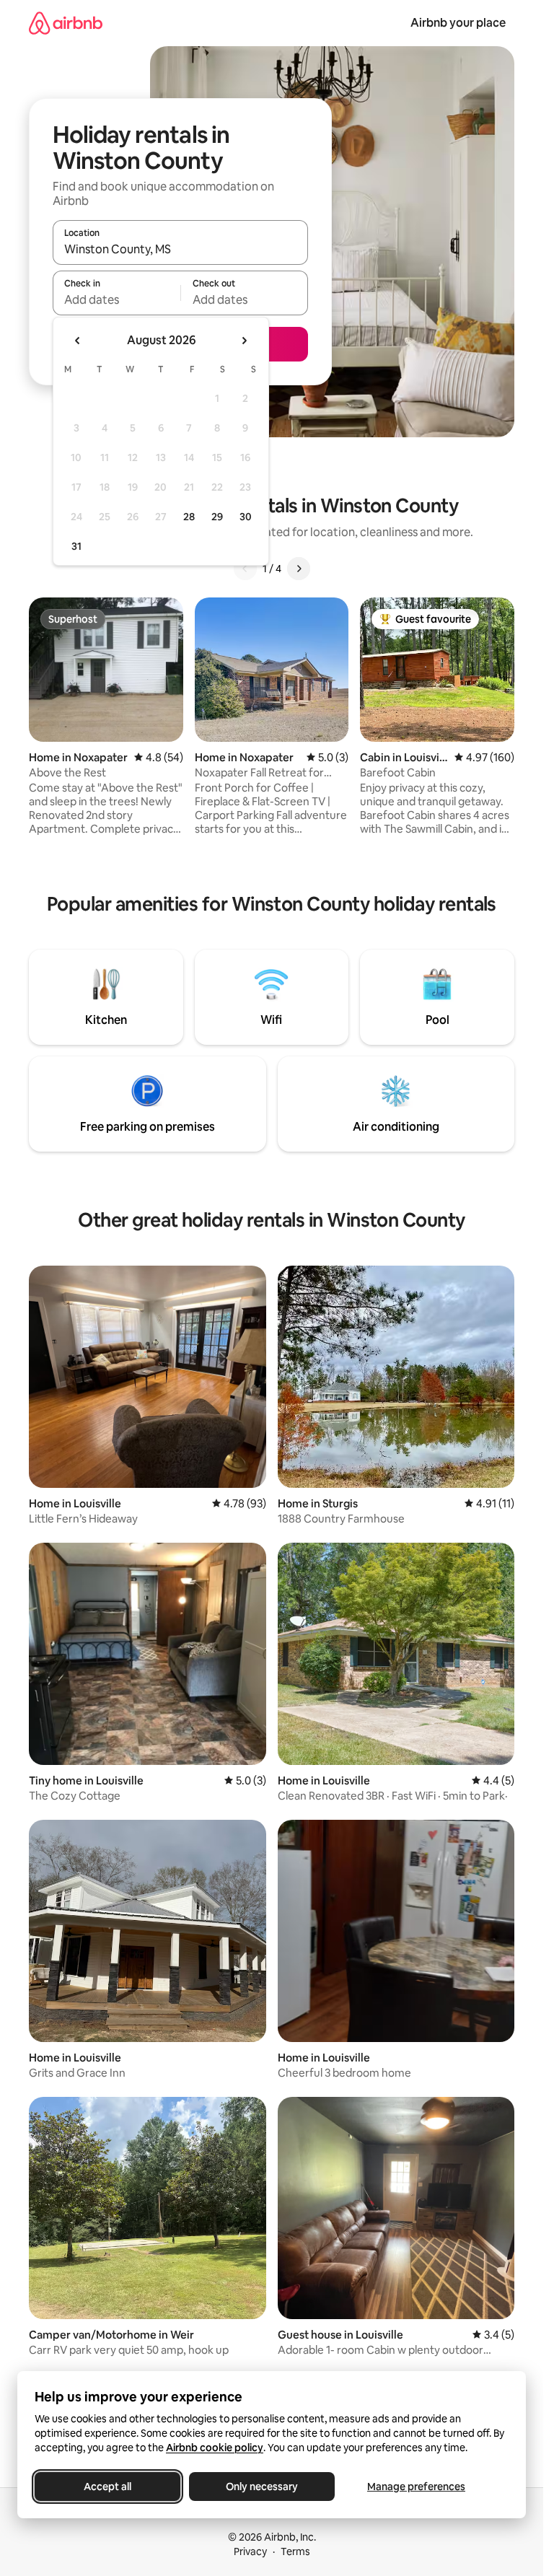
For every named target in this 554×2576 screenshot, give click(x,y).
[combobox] (180, 249)
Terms (295, 2551)
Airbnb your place (458, 23)
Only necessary (262, 2487)
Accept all (107, 2487)
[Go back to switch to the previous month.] (78, 341)
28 (189, 517)
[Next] (299, 569)
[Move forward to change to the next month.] (244, 341)
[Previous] (245, 569)
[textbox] (116, 299)
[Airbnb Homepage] (66, 23)
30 (246, 517)
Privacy (250, 2551)
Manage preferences (416, 2487)
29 (217, 517)
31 (76, 546)
